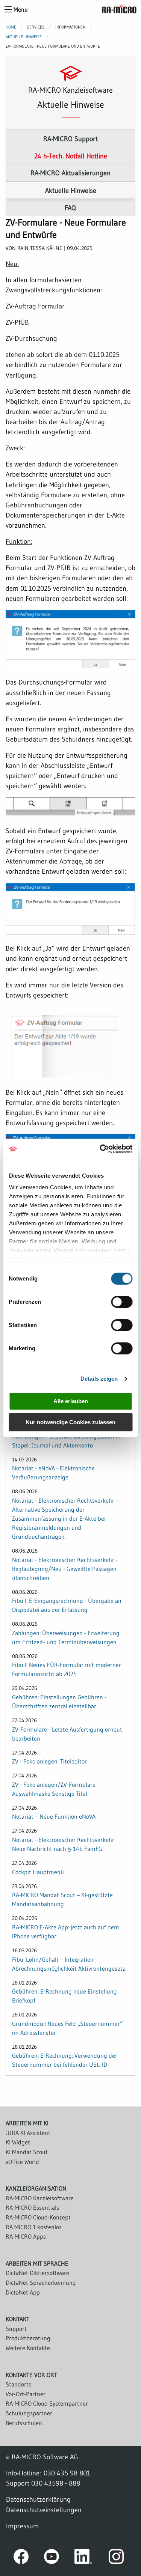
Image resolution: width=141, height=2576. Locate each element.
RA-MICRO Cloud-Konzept (38, 2217)
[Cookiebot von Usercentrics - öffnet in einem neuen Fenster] (100, 1149)
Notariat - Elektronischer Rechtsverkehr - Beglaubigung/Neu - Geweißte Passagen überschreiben (65, 1569)
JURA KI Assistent (28, 2133)
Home (11, 27)
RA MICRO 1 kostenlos (34, 2227)
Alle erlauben (71, 1401)
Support (16, 2329)
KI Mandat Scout (27, 2152)
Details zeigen (99, 1379)
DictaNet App (23, 2292)
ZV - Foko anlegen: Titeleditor (49, 1761)
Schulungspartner (29, 2413)
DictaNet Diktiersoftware (37, 2273)
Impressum (22, 2526)
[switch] (122, 1302)
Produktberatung (28, 2338)
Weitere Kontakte (28, 2348)
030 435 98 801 (67, 2473)
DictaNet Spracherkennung (41, 2283)
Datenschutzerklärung (38, 2499)
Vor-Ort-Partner (26, 2394)
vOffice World (22, 2162)
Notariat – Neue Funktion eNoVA (54, 1816)
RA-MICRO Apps (26, 2236)
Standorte (19, 2384)
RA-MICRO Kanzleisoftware (40, 2198)
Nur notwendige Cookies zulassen (70, 1422)
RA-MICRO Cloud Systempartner (47, 2403)
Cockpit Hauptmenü (38, 1872)
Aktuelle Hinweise (24, 37)
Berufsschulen (24, 2423)
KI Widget (18, 2142)
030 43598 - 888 (56, 2483)
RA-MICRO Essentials (32, 2207)
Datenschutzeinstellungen (44, 2510)
